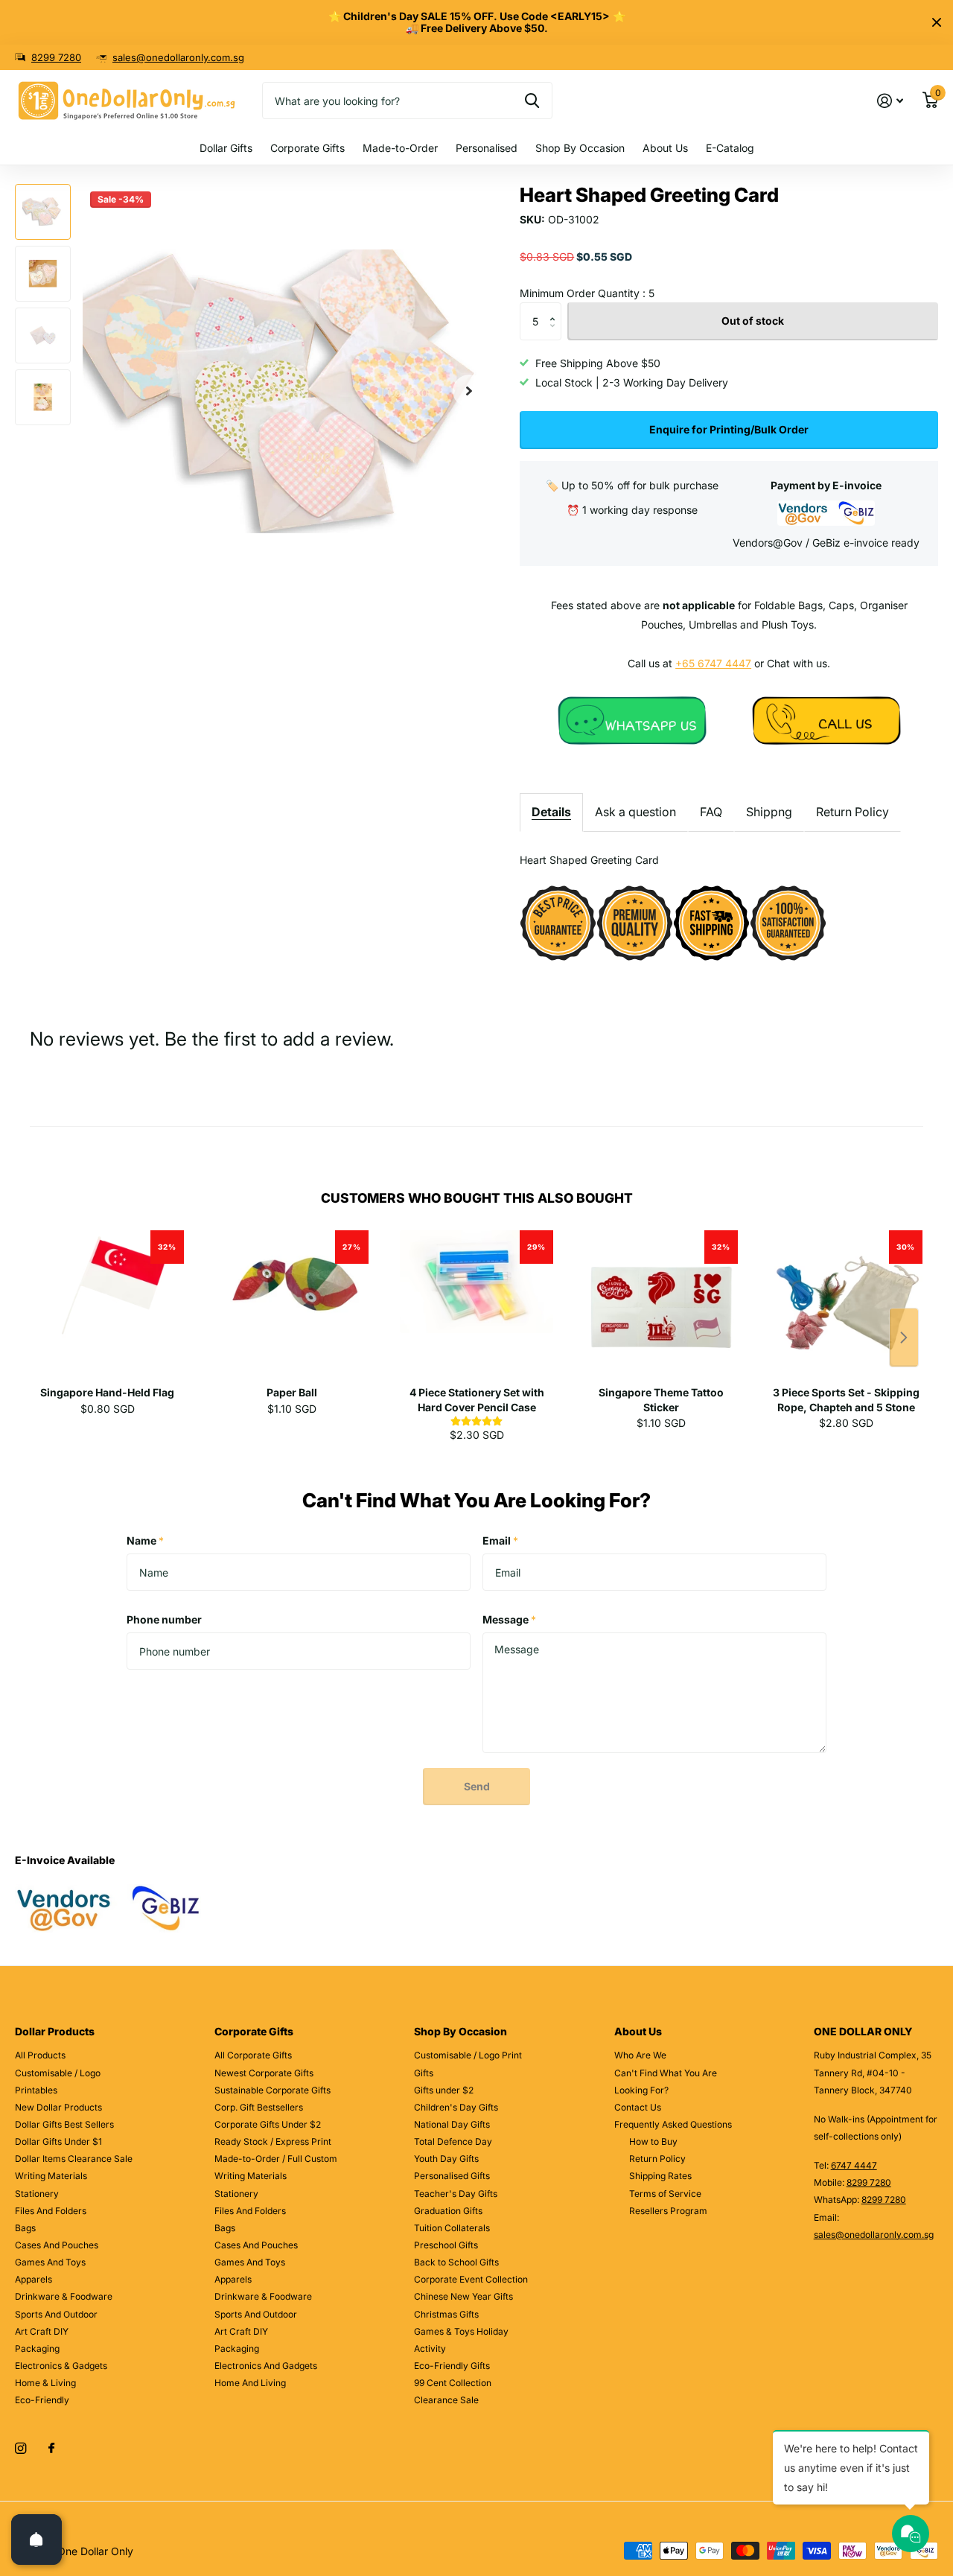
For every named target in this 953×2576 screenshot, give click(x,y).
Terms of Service (665, 2194)
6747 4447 (854, 2165)
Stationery (37, 2194)
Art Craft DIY (42, 2331)
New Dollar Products (58, 2107)
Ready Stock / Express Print (273, 2141)
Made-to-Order (400, 148)
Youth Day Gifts (446, 2159)
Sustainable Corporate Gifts (272, 2090)
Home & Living (45, 2383)
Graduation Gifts (448, 2211)
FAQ (711, 812)
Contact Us (638, 2107)
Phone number (164, 1619)
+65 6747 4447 (713, 663)
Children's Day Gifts (456, 2107)
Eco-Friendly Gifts (452, 2366)
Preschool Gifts (446, 2245)
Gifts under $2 (444, 2090)
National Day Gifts (452, 2124)
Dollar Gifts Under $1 (58, 2141)
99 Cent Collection (453, 2383)
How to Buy (653, 2141)
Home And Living (250, 2383)
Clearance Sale (446, 2400)
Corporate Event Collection (471, 2279)
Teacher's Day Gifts (456, 2194)
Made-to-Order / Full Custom (276, 2159)
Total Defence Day (453, 2141)
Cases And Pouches (57, 2245)
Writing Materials (51, 2176)
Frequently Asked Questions (673, 2124)
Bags (25, 2228)
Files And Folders (51, 2211)
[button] (469, 391)
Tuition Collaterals (452, 2228)
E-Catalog (730, 148)
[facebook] (51, 2449)
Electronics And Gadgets (266, 2366)
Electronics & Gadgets (61, 2366)
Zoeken (532, 101)
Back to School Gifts (456, 2262)
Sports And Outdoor (56, 2314)
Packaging (37, 2348)
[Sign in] (890, 101)
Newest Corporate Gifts (264, 2073)
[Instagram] (20, 2448)
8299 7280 (56, 57)
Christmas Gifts (446, 2314)
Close (937, 22)
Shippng (769, 812)
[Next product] (904, 1338)
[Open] (36, 2540)
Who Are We (640, 2055)
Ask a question (635, 812)
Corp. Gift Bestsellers (259, 2107)
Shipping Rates (660, 2176)
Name (145, 1540)
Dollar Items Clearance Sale (74, 2159)
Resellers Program (668, 2211)
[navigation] (43, 212)
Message (509, 1619)
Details (551, 812)
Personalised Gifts (452, 2176)
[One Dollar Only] (632, 719)
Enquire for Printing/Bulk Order (729, 429)
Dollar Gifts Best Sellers (64, 2124)
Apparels (34, 2279)
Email (500, 1540)
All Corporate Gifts (253, 2055)
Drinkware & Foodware (64, 2296)
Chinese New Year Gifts (463, 2296)
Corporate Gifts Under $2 (268, 2124)
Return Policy (852, 812)
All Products (40, 2055)
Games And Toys (50, 2262)
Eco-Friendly (42, 2400)
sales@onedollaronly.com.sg (178, 57)
